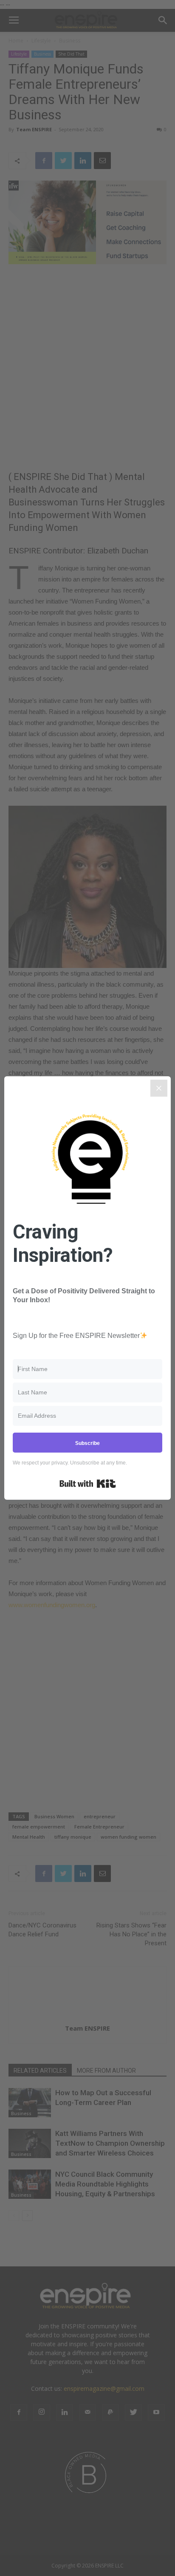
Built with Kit (88, 1484)
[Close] (159, 1088)
